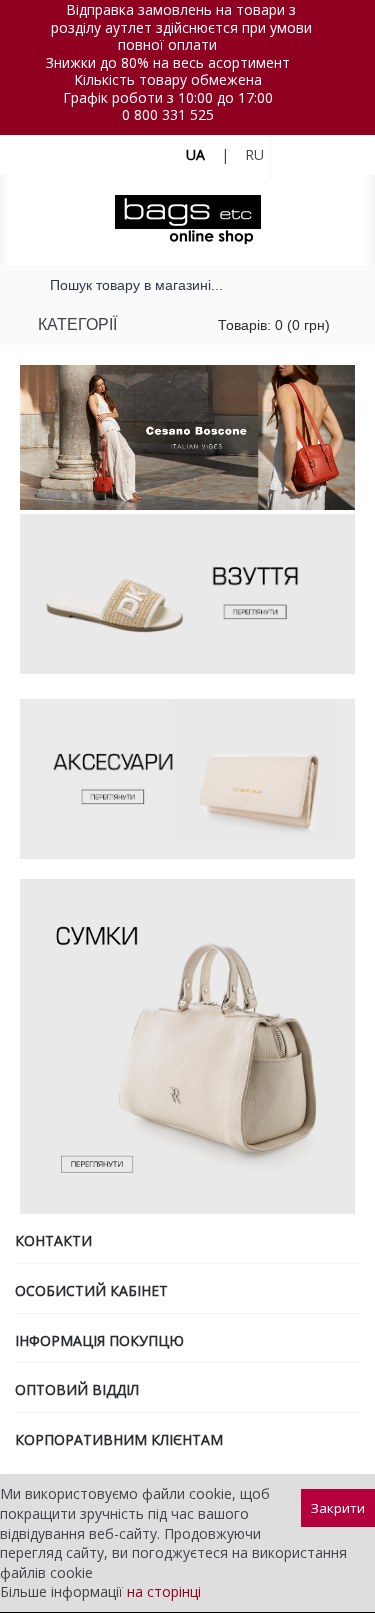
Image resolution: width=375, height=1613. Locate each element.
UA (195, 154)
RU (254, 154)
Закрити (338, 1508)
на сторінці (164, 1591)
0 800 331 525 (168, 114)
